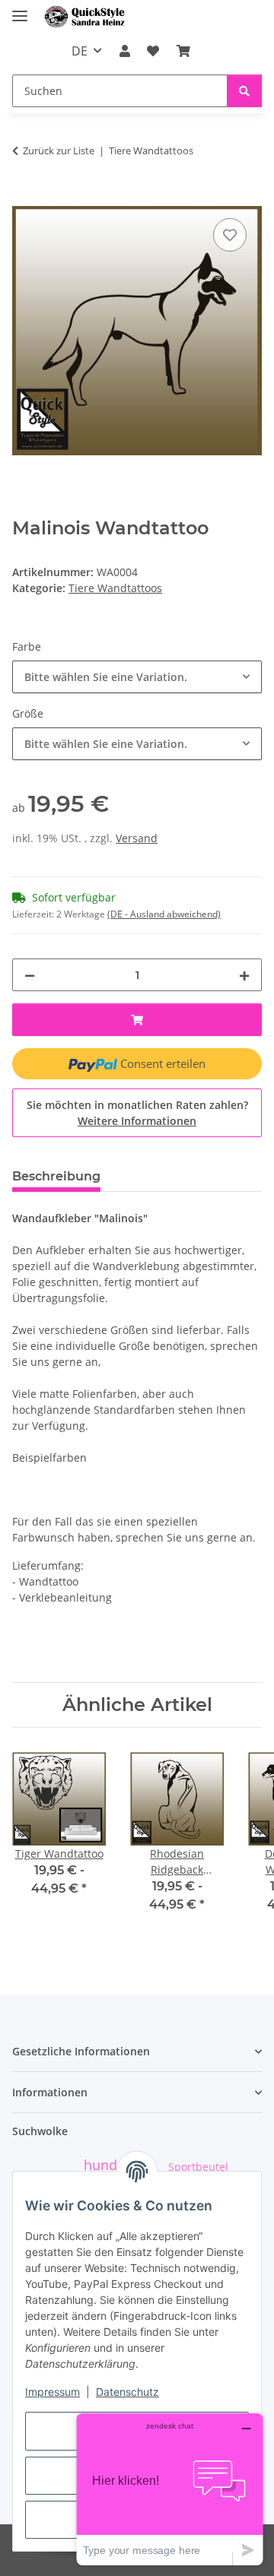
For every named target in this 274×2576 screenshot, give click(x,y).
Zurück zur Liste (59, 151)
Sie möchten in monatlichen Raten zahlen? (137, 1113)
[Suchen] (244, 91)
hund (100, 2165)
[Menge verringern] (30, 975)
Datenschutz (127, 2392)
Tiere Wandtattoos (115, 588)
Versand (137, 838)
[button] (125, 51)
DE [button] (80, 51)
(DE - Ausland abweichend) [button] (164, 914)
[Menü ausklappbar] (20, 10)
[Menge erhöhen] (244, 975)
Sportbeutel (198, 2167)
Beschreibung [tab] (56, 1176)
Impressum (53, 2392)
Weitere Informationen (137, 1121)
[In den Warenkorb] (24, 198)
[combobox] (137, 677)
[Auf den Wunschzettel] (230, 235)
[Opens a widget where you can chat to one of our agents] (170, 2489)
